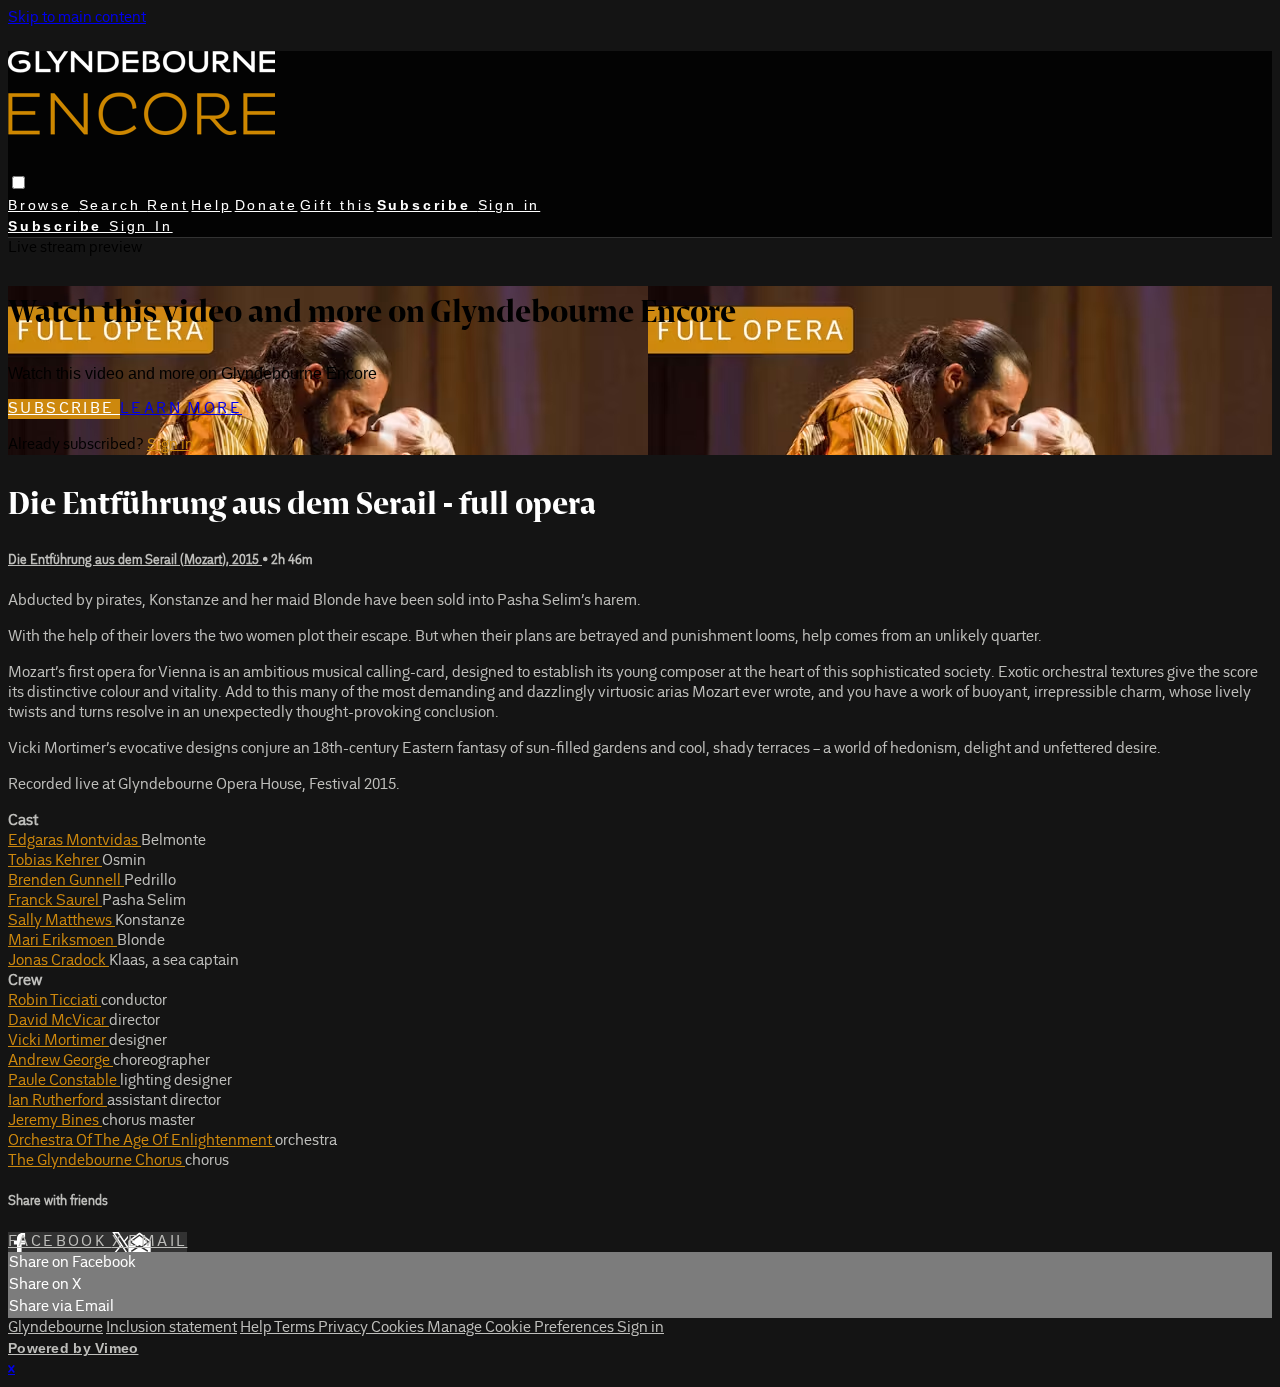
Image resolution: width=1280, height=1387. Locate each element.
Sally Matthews (61, 921)
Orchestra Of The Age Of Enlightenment (141, 1141)
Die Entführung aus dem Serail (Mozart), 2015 (135, 560)
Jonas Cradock (58, 961)
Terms (296, 1328)
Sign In (141, 226)
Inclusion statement (171, 1328)
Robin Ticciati (54, 1001)
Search (113, 205)
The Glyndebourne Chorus (96, 1161)
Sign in (509, 205)
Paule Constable (64, 1081)
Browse (43, 205)
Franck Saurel (55, 901)
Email (157, 1242)
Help (211, 205)
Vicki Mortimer (58, 1041)
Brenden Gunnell (66, 881)
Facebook (60, 1242)
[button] (18, 182)
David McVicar (58, 1021)
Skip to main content (77, 18)
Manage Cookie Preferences (522, 1328)
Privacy (344, 1328)
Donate (266, 205)
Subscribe (64, 409)
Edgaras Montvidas (74, 841)
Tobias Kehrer (55, 861)
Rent (167, 205)
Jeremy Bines (55, 1121)
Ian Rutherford (57, 1101)
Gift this (336, 205)
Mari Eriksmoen (62, 941)
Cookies (399, 1328)
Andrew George (60, 1061)
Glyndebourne (55, 1328)
